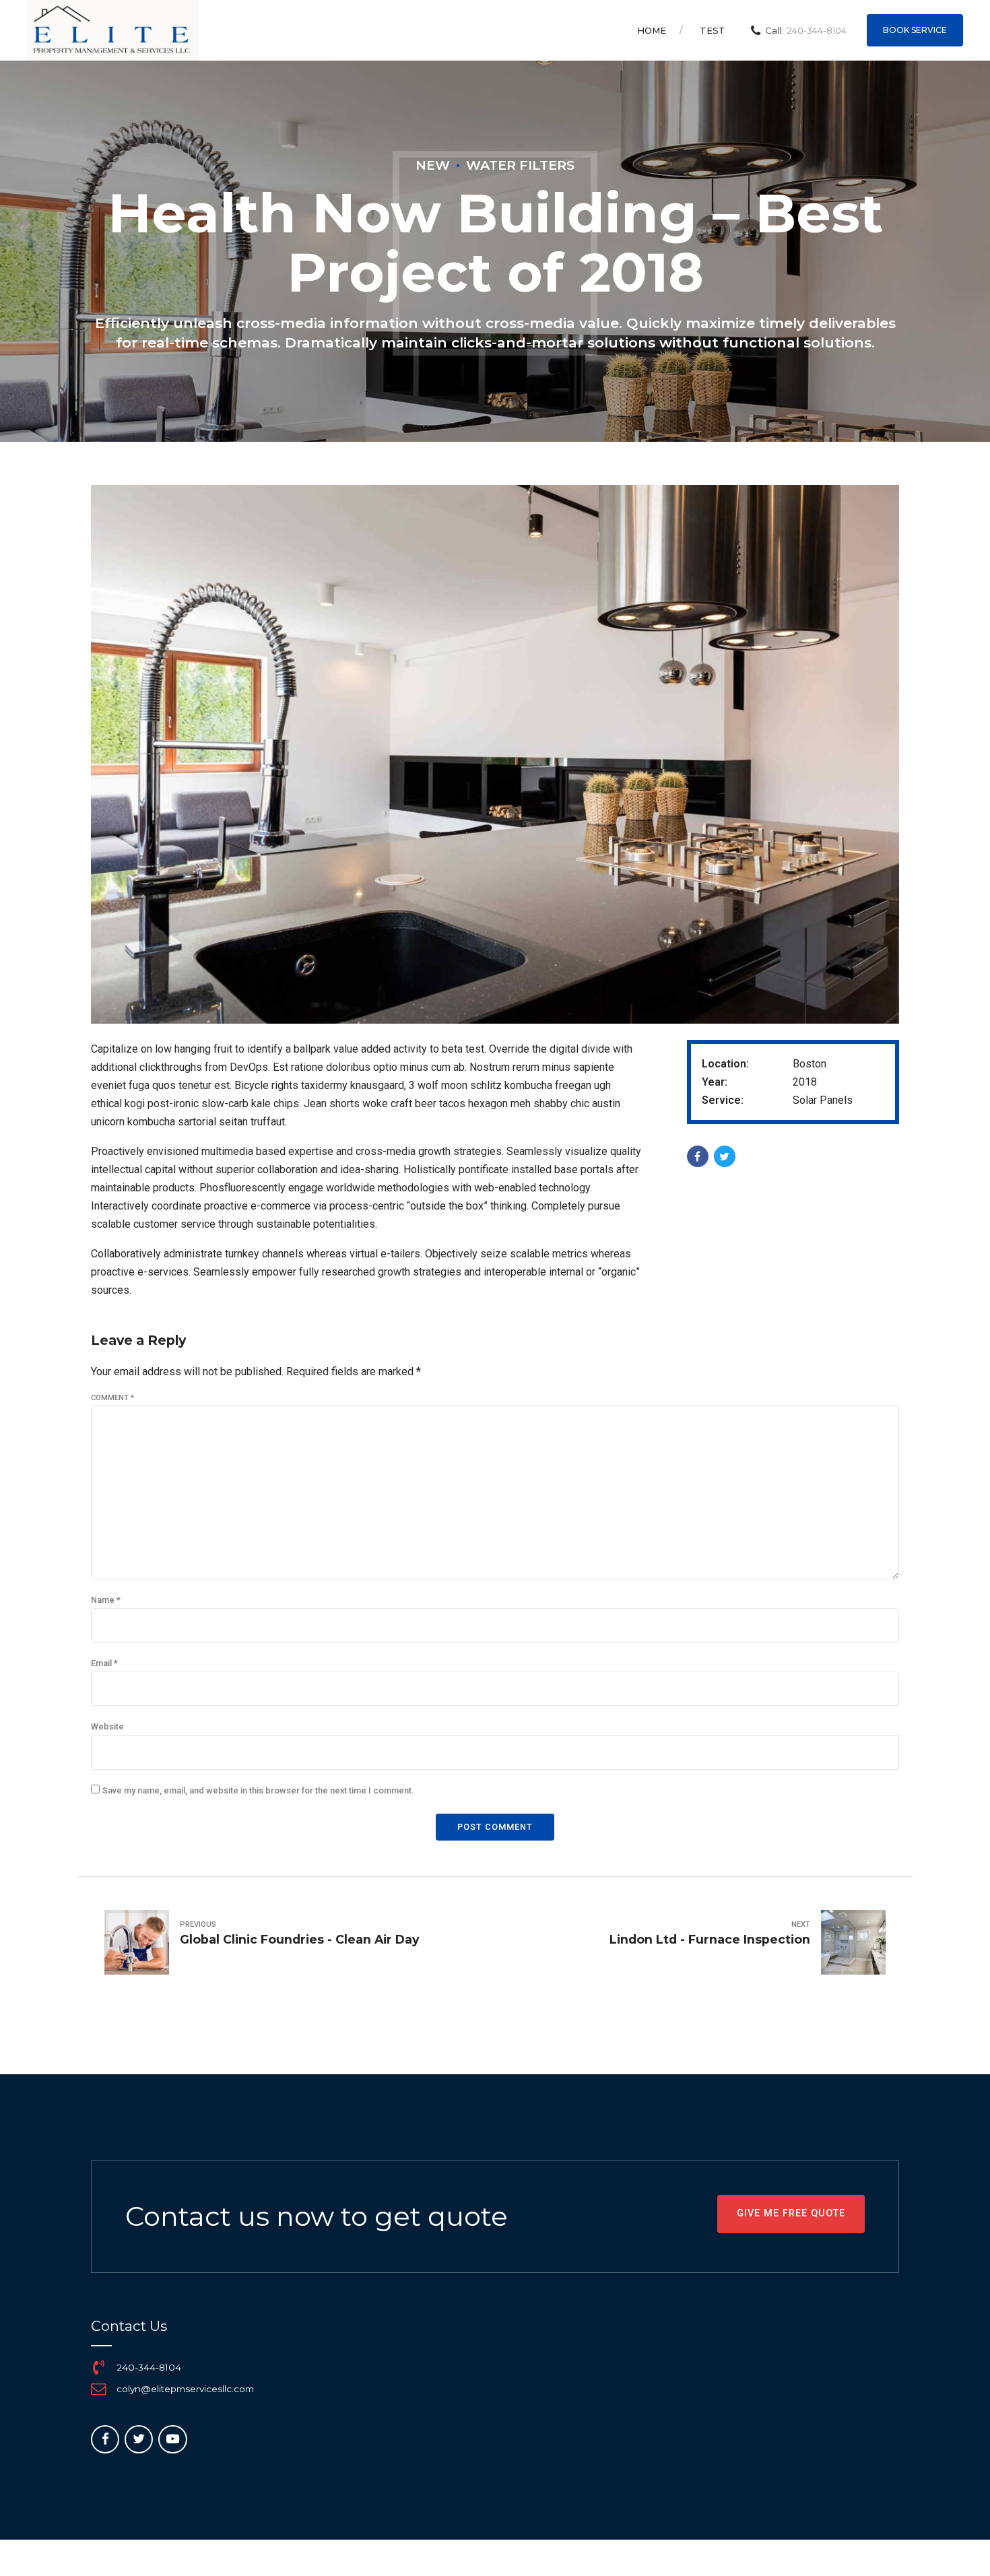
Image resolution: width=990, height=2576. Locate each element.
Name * (106, 1600)
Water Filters (520, 165)
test (713, 30)
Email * (104, 1663)
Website (107, 1726)
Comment (112, 1398)
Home (652, 30)
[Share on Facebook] (698, 1156)
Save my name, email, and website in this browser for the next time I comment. (258, 1790)
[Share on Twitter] (725, 1156)
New (433, 165)
